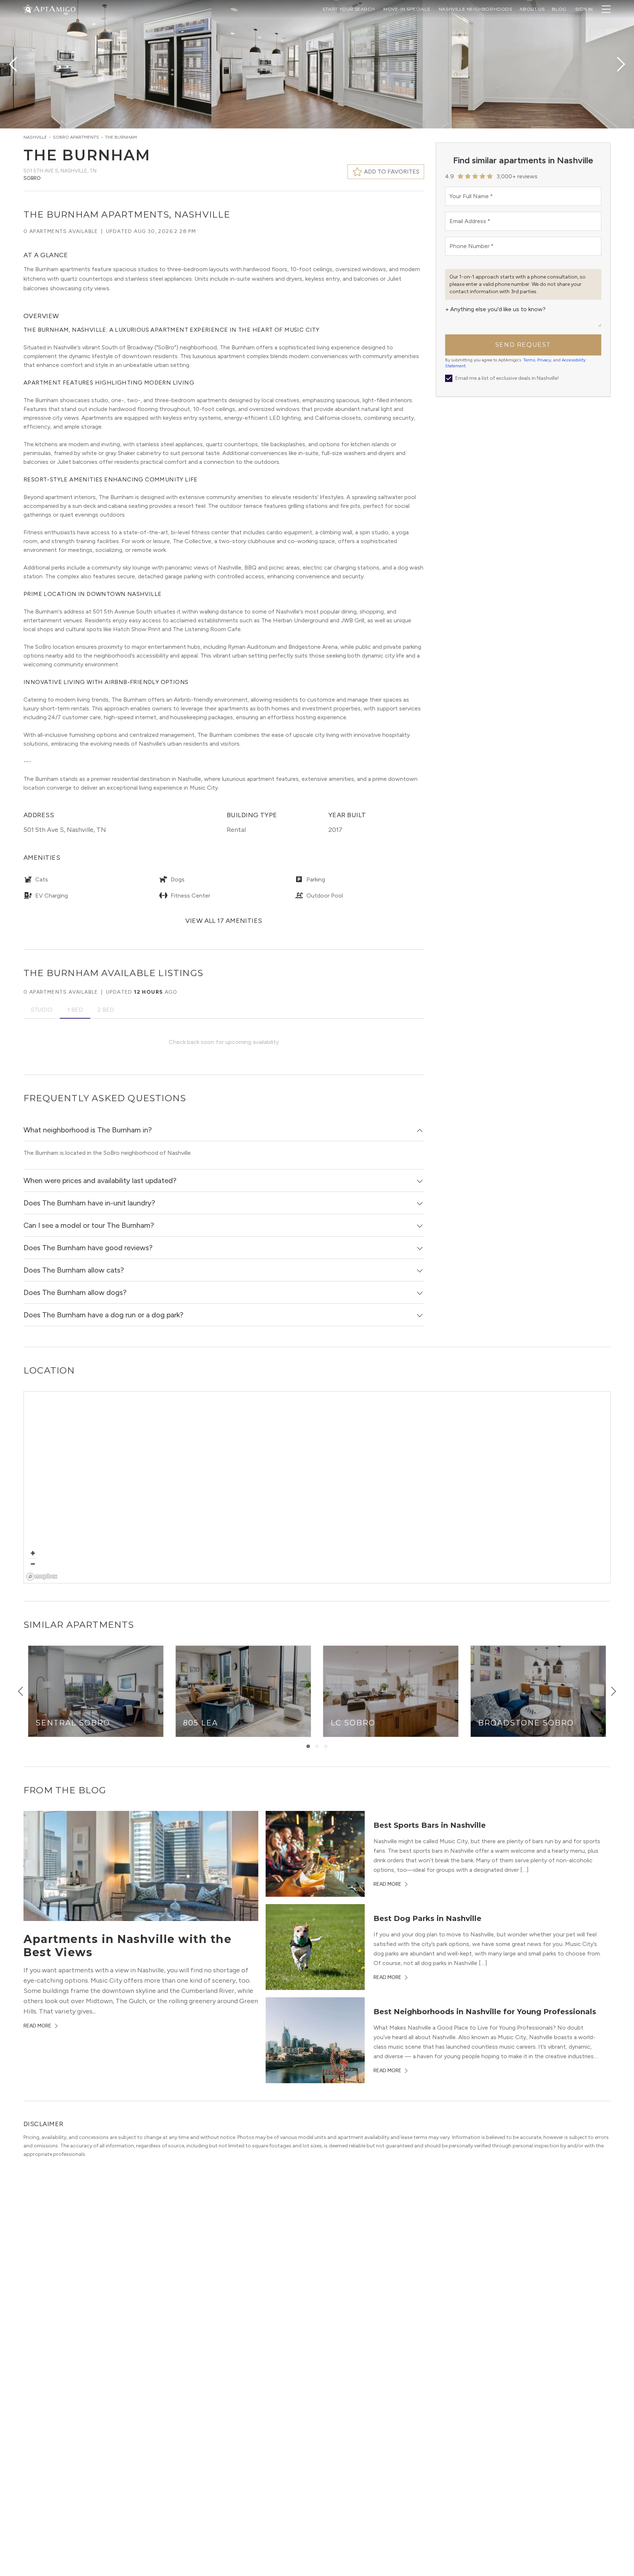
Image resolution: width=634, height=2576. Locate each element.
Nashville (35, 137)
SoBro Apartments (76, 137)
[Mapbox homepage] (42, 1577)
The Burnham (121, 137)
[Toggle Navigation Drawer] (606, 9)
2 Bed (106, 1010)
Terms (529, 360)
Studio (42, 1010)
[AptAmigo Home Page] (54, 8)
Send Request (523, 345)
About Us (532, 9)
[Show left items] (21, 1691)
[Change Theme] (28, 9)
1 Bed (75, 1010)
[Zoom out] (33, 1564)
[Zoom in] (33, 1553)
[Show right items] (613, 1691)
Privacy (544, 360)
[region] (317, 1488)
